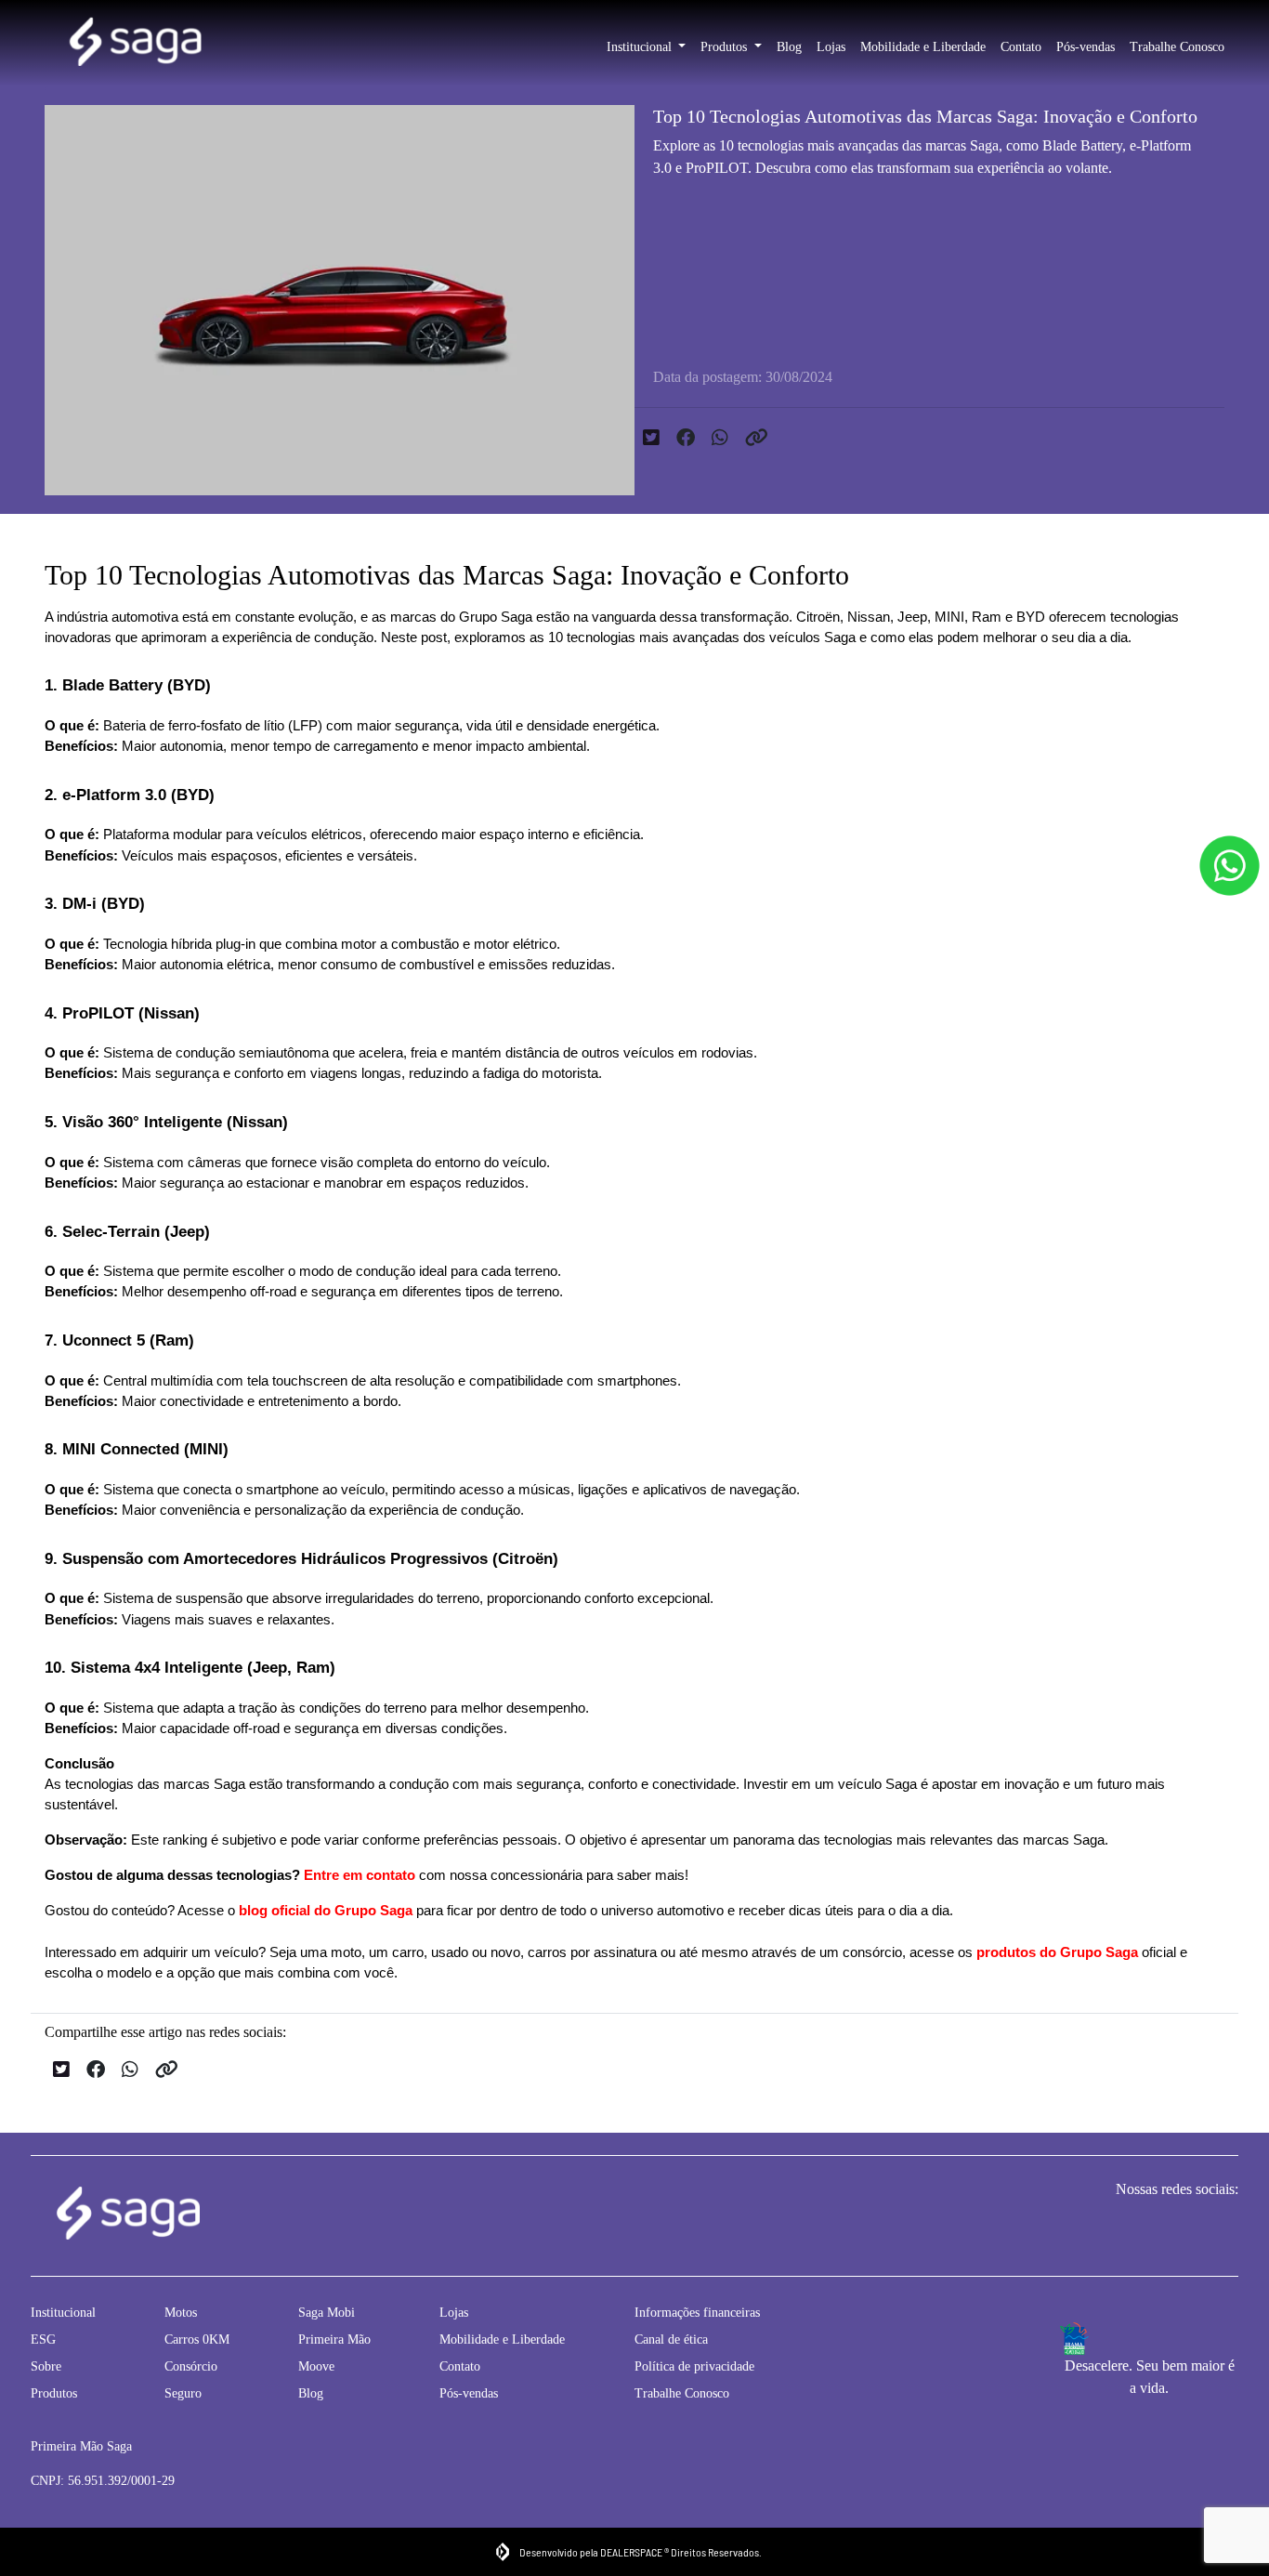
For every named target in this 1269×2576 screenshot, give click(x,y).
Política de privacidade (694, 2366)
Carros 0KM (197, 2339)
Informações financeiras (697, 2313)
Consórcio (191, 2366)
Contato (1021, 47)
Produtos (726, 47)
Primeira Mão (334, 2339)
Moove (316, 2366)
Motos (181, 2313)
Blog (789, 47)
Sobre (46, 2366)
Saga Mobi (327, 2313)
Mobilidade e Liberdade (923, 47)
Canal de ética (671, 2339)
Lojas (831, 47)
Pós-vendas (1086, 47)
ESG (43, 2339)
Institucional (641, 47)
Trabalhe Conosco (1177, 47)
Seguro (183, 2393)
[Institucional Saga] (135, 44)
